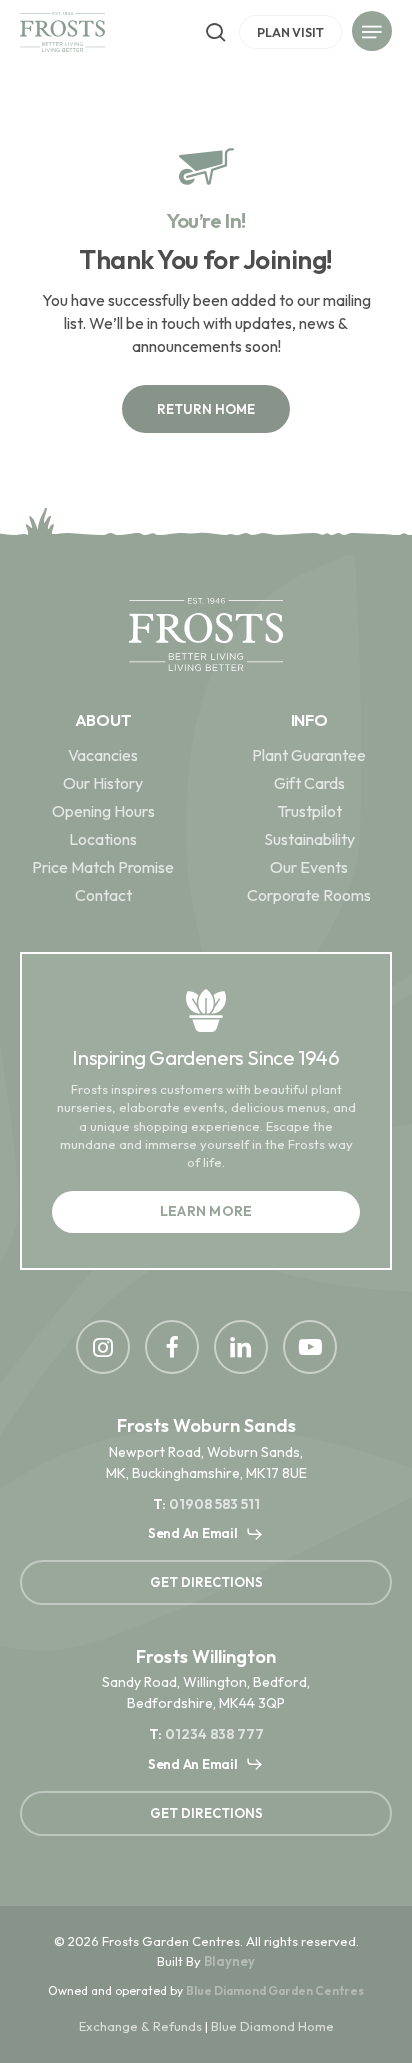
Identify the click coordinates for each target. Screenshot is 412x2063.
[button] (372, 35)
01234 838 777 (214, 1734)
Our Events (309, 867)
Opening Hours (103, 811)
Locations (103, 839)
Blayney (229, 1961)
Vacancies (103, 755)
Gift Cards (309, 783)
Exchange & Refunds (140, 2026)
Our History (103, 783)
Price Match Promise (103, 867)
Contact (103, 895)
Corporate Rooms (309, 895)
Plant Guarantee (309, 755)
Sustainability (309, 839)
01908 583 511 (214, 1504)
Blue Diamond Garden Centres (275, 1990)
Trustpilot (309, 811)
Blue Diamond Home (272, 2026)
